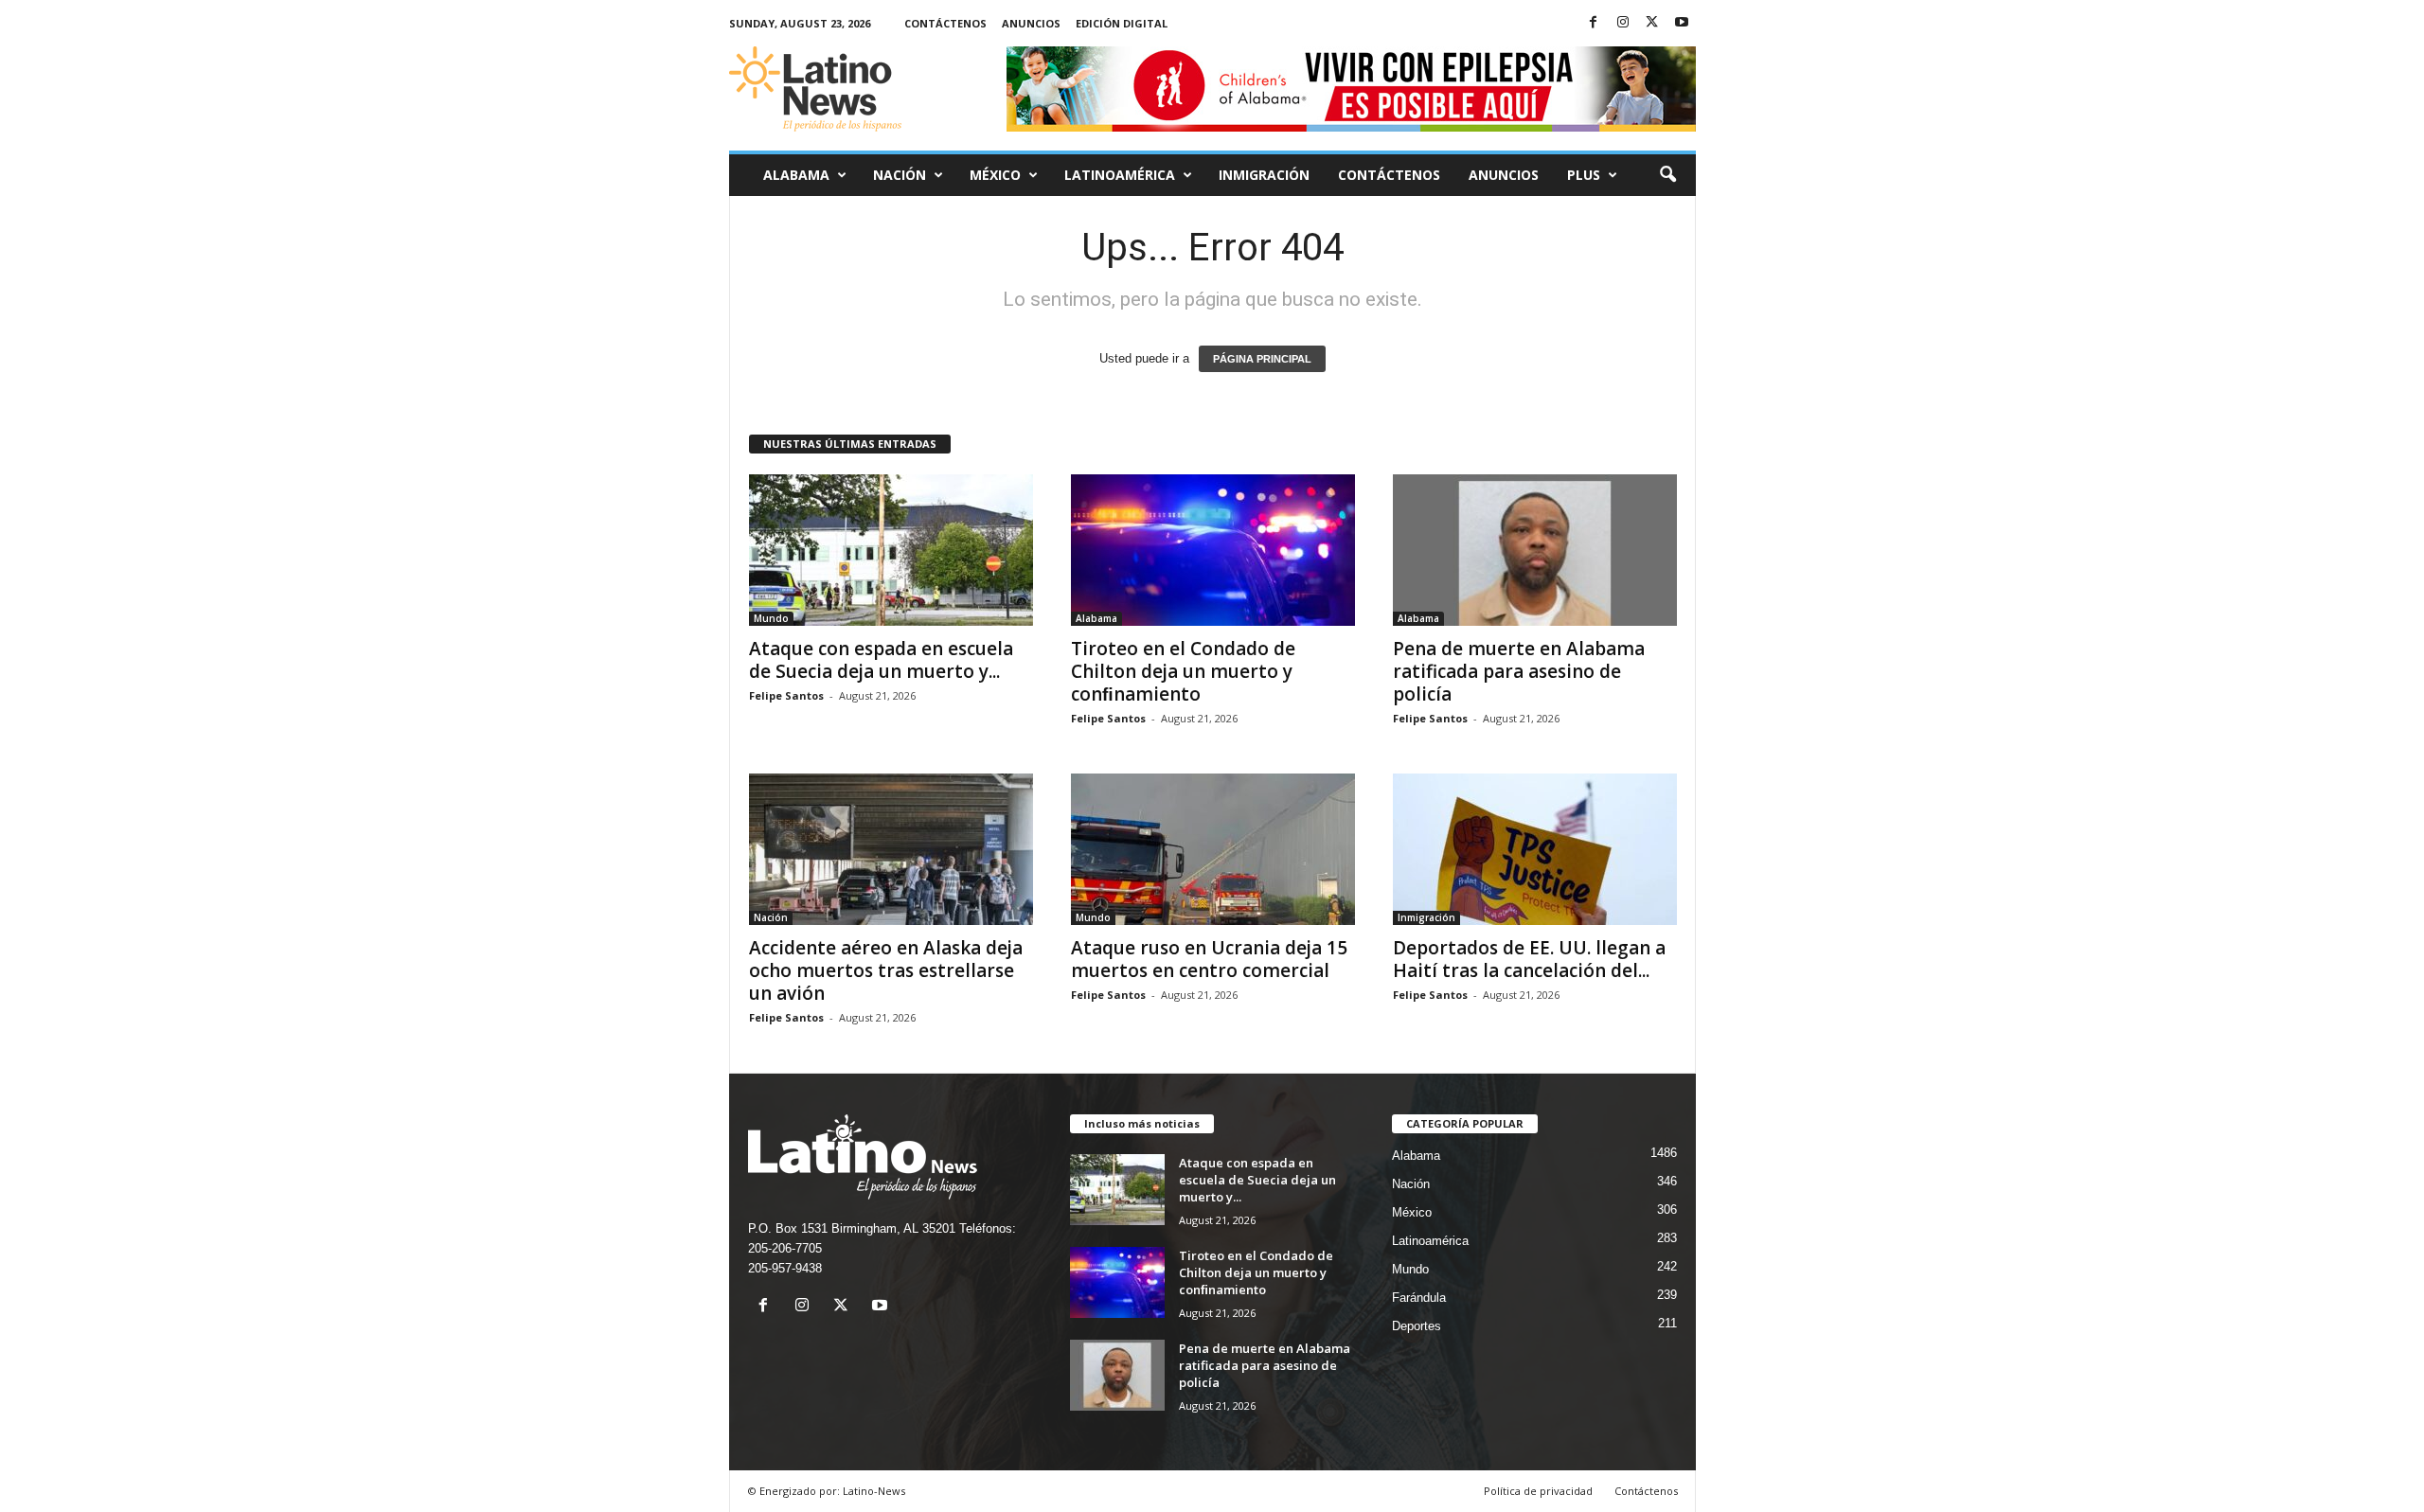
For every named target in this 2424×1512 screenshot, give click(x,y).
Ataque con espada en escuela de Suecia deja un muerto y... (881, 660)
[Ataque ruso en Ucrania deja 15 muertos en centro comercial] (1213, 849)
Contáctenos (945, 23)
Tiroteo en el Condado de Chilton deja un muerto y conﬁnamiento (1183, 671)
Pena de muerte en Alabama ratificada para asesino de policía (1519, 671)
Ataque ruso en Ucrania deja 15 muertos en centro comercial (1209, 959)
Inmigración (1264, 175)
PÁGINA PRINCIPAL (1262, 359)
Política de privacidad (1538, 1491)
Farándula (1419, 1298)
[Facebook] (1594, 23)
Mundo (771, 618)
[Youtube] (1682, 23)
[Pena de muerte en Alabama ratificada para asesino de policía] (1535, 550)
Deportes (1417, 1326)
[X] (1652, 23)
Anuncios (1031, 23)
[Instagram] (1623, 23)
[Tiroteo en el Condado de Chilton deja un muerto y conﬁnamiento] (1213, 550)
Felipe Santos (786, 695)
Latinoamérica (1120, 175)
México (995, 175)
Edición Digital (1122, 23)
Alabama (796, 175)
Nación (900, 175)
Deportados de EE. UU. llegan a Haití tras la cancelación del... (1529, 959)
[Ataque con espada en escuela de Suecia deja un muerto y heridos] (891, 550)
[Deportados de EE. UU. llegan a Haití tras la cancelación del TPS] (1535, 849)
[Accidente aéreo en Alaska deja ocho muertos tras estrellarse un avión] (891, 849)
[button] (1667, 175)
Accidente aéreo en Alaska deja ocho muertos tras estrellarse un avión (886, 970)
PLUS (1584, 175)
